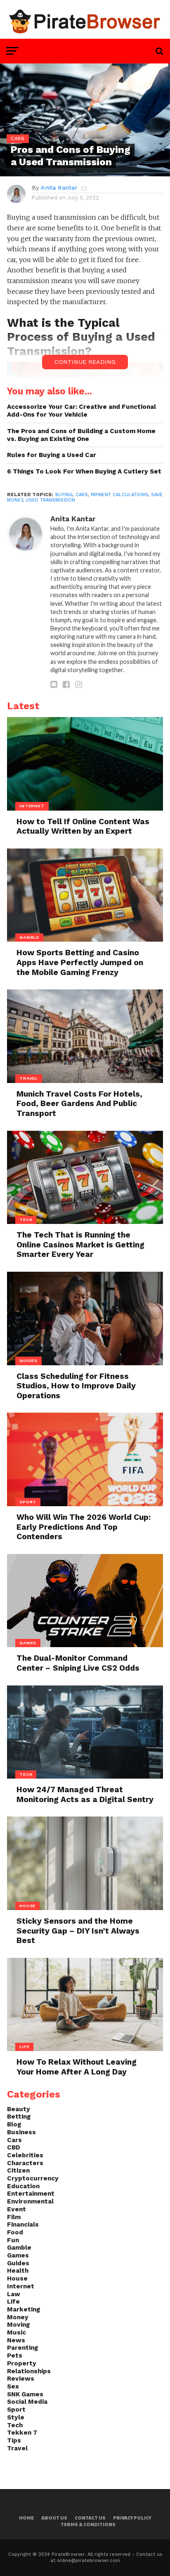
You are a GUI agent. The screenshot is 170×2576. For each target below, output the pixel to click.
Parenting (22, 2348)
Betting (19, 2117)
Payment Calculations (119, 495)
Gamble (19, 2248)
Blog (14, 2124)
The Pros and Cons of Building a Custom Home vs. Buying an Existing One (81, 435)
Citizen (18, 2170)
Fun (13, 2240)
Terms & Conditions (88, 2524)
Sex (13, 2386)
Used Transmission (50, 500)
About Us (54, 2518)
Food (15, 2232)
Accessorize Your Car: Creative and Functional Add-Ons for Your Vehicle (81, 411)
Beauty (19, 2109)
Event (17, 2209)
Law (14, 2294)
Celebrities (25, 2155)
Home (26, 2518)
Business (21, 2132)
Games (18, 2255)
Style (16, 2417)
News (16, 2340)
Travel (17, 2448)
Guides (18, 2263)
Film (14, 2217)
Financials (23, 2224)
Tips (14, 2440)
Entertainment (31, 2194)
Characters (25, 2163)
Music (17, 2332)
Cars (82, 495)
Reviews (21, 2379)
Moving (18, 2325)
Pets (15, 2356)
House (17, 2278)
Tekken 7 (22, 2433)
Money (18, 2317)
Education (23, 2186)
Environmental (30, 2201)
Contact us (90, 2518)
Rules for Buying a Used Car (52, 455)
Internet (21, 2286)
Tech (15, 2425)
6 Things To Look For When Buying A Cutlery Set (84, 471)
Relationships (29, 2371)
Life (13, 2302)
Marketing (24, 2309)
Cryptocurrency (33, 2178)
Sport (16, 2410)
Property (22, 2363)
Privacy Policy (132, 2518)
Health (18, 2271)
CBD (14, 2147)
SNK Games (25, 2394)
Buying (64, 495)
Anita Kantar (59, 188)
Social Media (27, 2402)
